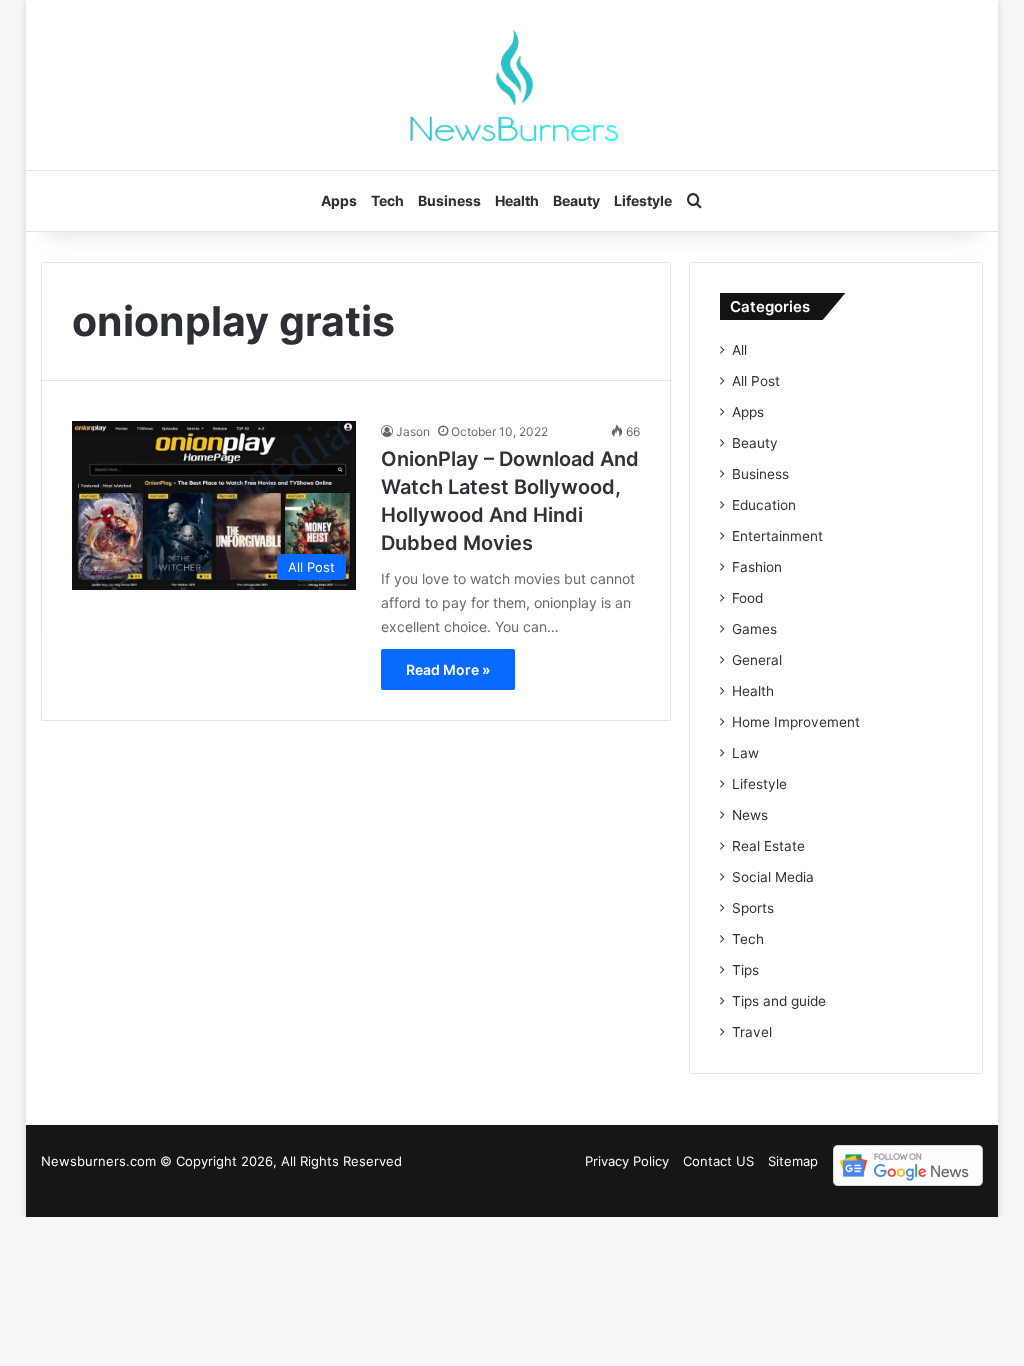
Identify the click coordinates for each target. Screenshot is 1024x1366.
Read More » (448, 669)
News (750, 815)
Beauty (576, 200)
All (739, 350)
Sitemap (793, 1161)
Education (764, 505)
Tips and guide (779, 1001)
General (757, 660)
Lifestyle (643, 200)
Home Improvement (796, 722)
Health (517, 200)
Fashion (757, 567)
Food (747, 598)
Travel (752, 1032)
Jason (413, 431)
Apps (339, 200)
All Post (756, 381)
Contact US (718, 1161)
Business (449, 200)
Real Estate (768, 846)
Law (745, 753)
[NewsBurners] (511, 85)
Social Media (773, 877)
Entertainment (777, 536)
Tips (745, 970)
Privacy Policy (627, 1161)
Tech (387, 200)
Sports (753, 908)
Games (754, 629)
